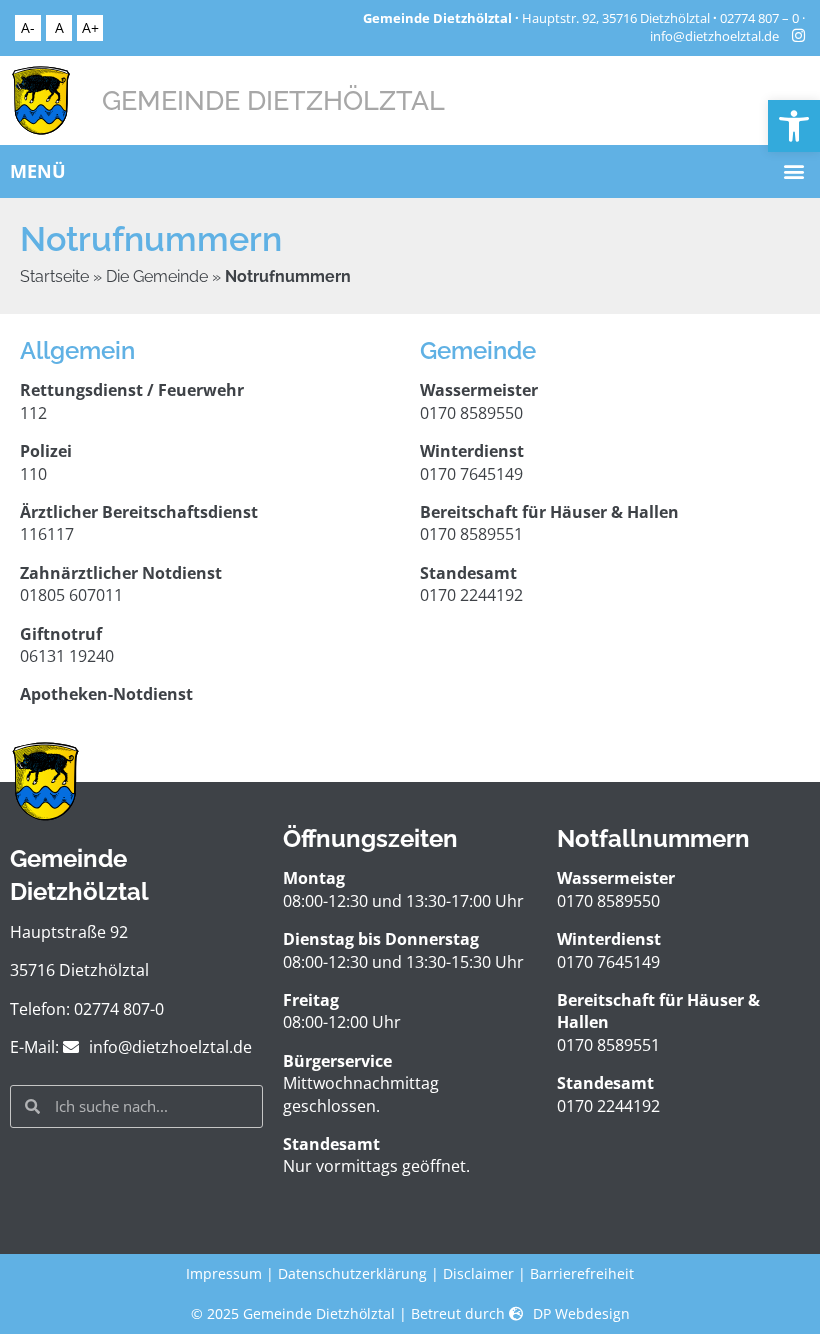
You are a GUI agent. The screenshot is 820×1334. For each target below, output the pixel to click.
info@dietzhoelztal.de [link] (714, 36)
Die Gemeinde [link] (157, 276)
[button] (793, 171)
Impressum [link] (224, 1273)
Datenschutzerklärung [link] (352, 1273)
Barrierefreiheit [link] (582, 1273)
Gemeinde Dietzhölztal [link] (273, 100)
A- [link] (28, 27)
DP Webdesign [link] (581, 1313)
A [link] (59, 27)
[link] (794, 126)
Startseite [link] (54, 276)
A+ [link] (90, 27)
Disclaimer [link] (478, 1273)
